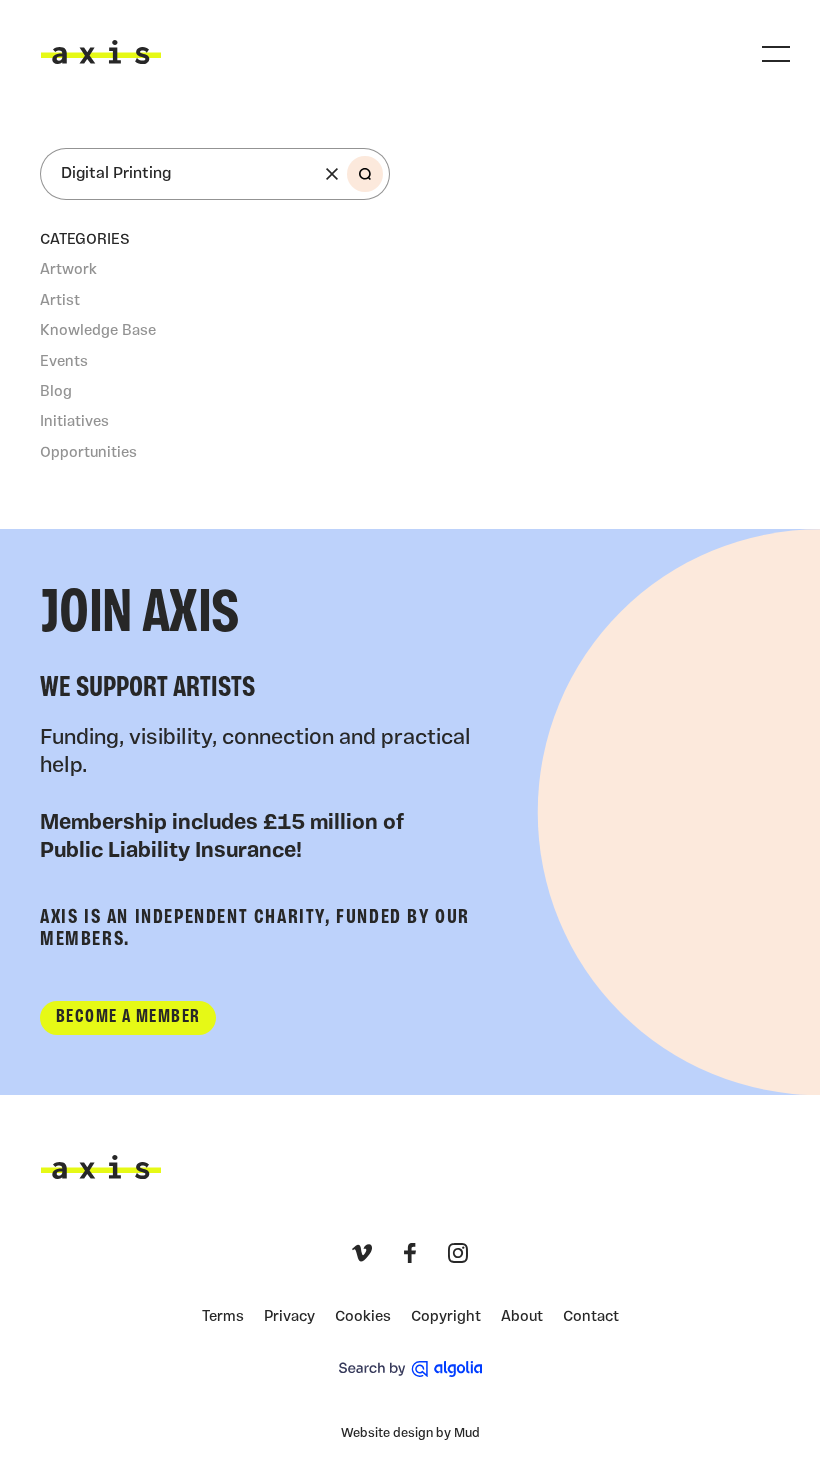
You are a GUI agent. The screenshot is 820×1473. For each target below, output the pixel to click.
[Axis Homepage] (101, 52)
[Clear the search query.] (332, 174)
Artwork (68, 270)
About (522, 1317)
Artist (60, 301)
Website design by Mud (410, 1433)
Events (64, 362)
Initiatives (74, 422)
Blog (56, 392)
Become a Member (128, 1017)
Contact (591, 1317)
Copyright (446, 1317)
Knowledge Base (98, 331)
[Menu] (776, 54)
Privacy (289, 1317)
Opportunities (88, 453)
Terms (223, 1317)
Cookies (363, 1317)
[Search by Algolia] (410, 1369)
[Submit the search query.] (365, 174)
